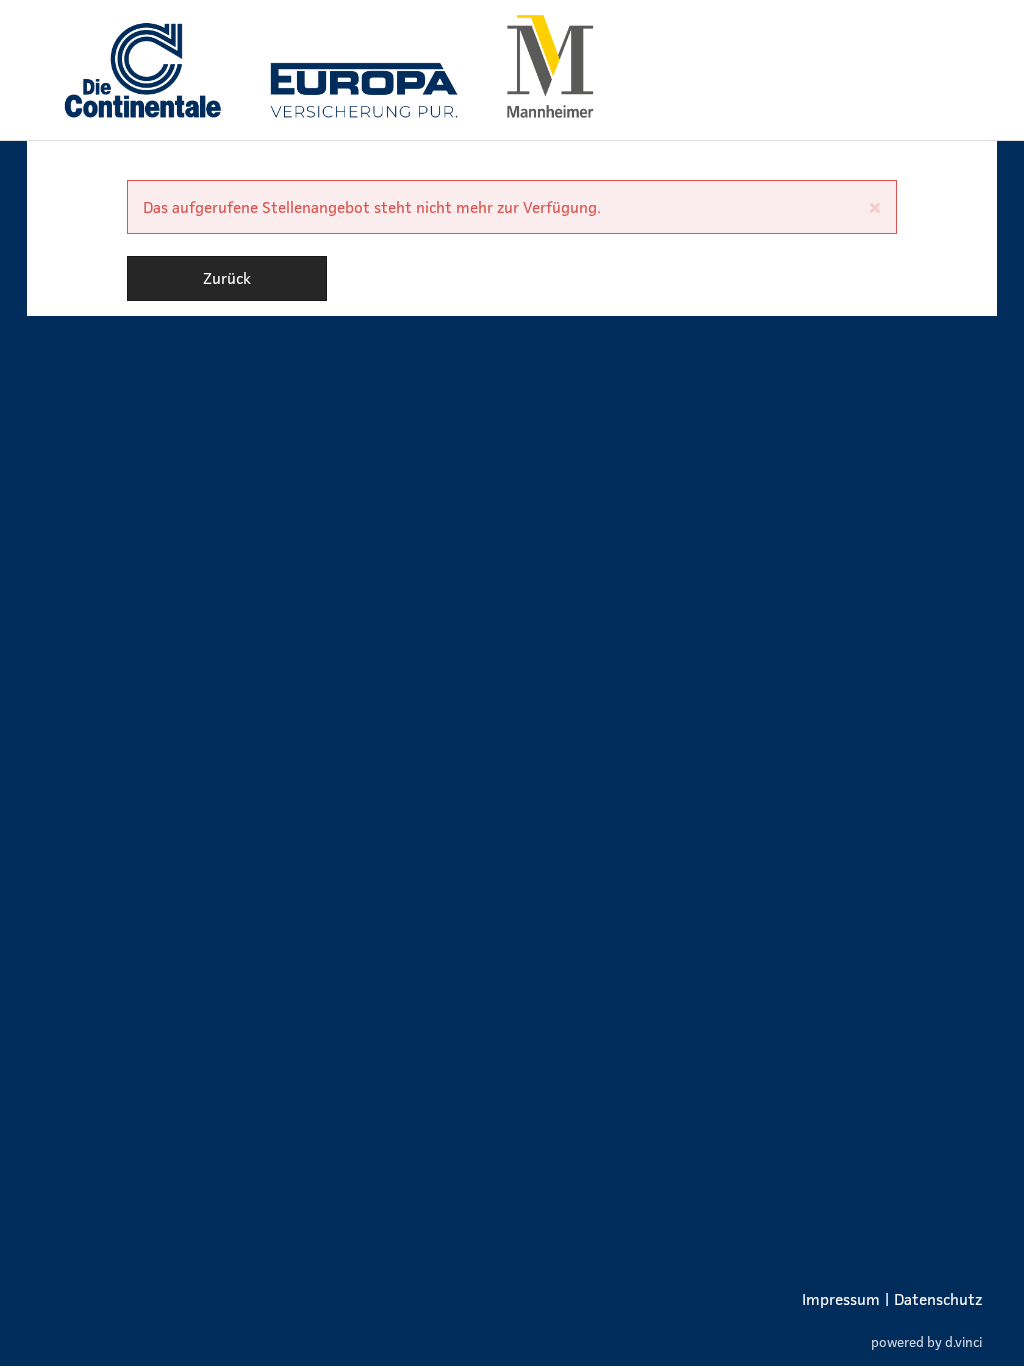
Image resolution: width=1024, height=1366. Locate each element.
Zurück (227, 278)
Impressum (841, 1299)
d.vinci (963, 1341)
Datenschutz (938, 1299)
